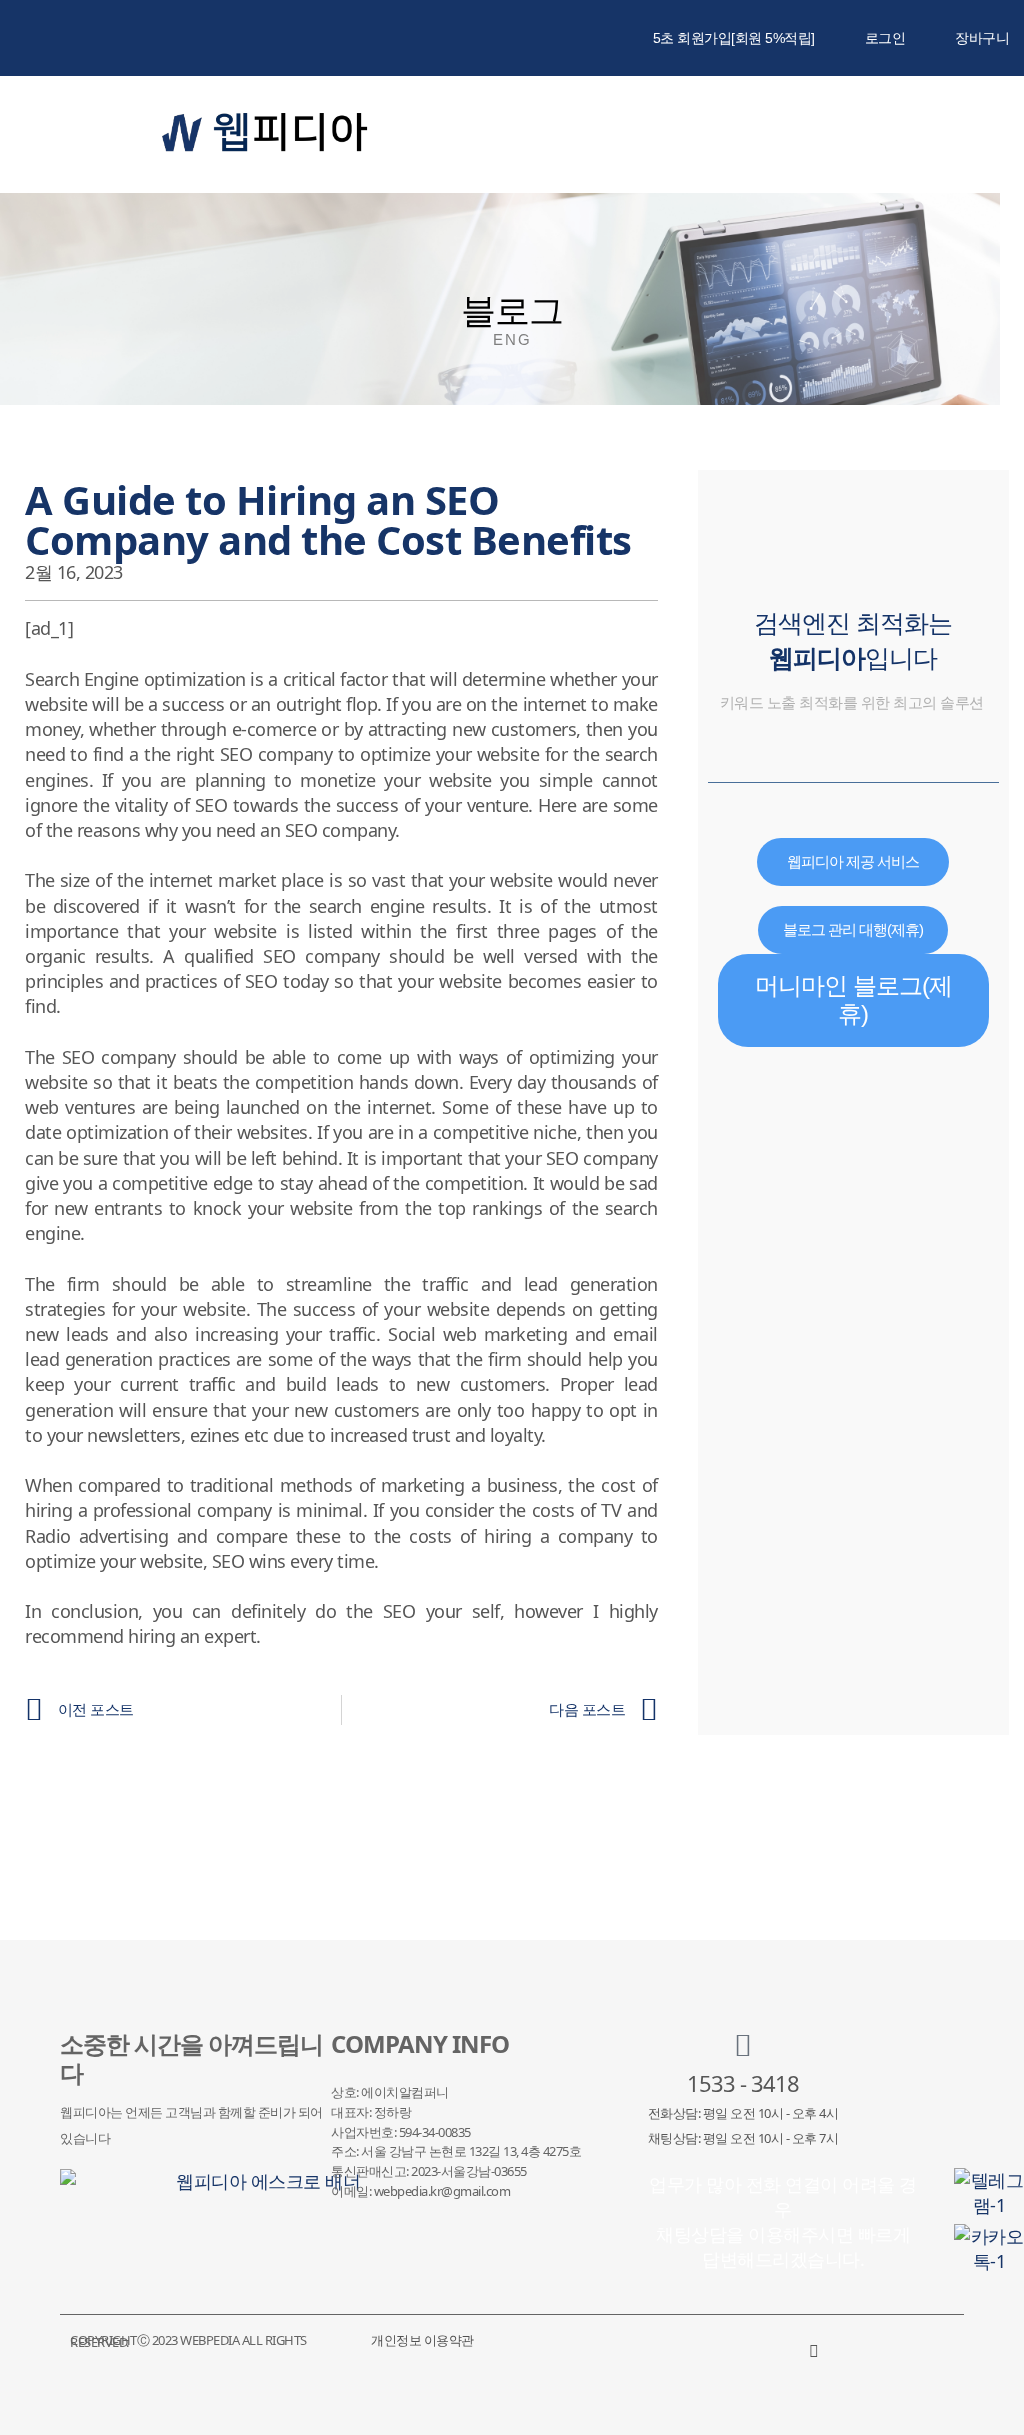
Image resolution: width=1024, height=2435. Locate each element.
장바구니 (982, 38)
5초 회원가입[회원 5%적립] (734, 38)
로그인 (885, 38)
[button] (904, 134)
